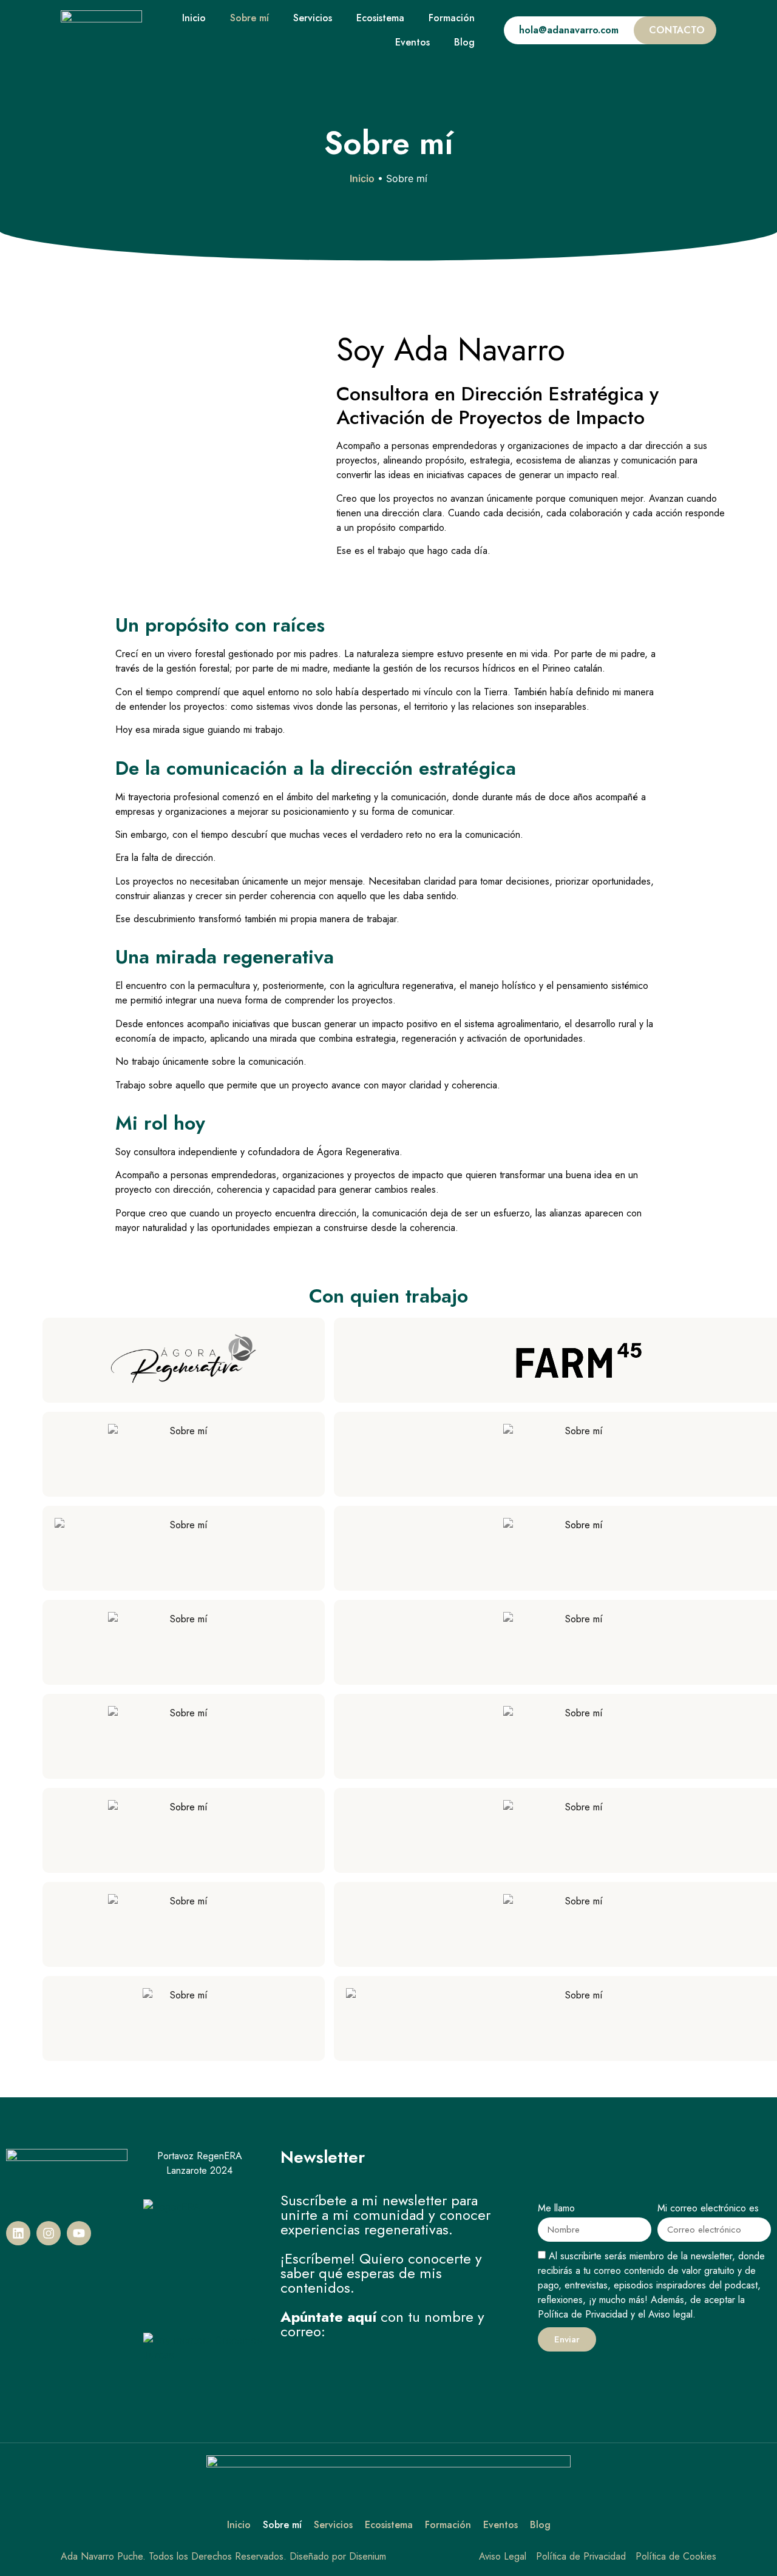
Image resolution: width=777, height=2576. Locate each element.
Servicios (313, 18)
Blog (464, 42)
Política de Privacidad (583, 2314)
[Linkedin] (18, 2233)
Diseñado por (318, 2556)
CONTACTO (677, 30)
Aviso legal (670, 2314)
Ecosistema (380, 18)
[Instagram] (49, 2233)
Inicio (194, 18)
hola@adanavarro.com (569, 30)
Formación (452, 18)
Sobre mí (249, 18)
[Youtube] (79, 2233)
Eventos (412, 42)
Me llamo (556, 2209)
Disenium (368, 2556)
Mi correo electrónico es (708, 2209)
